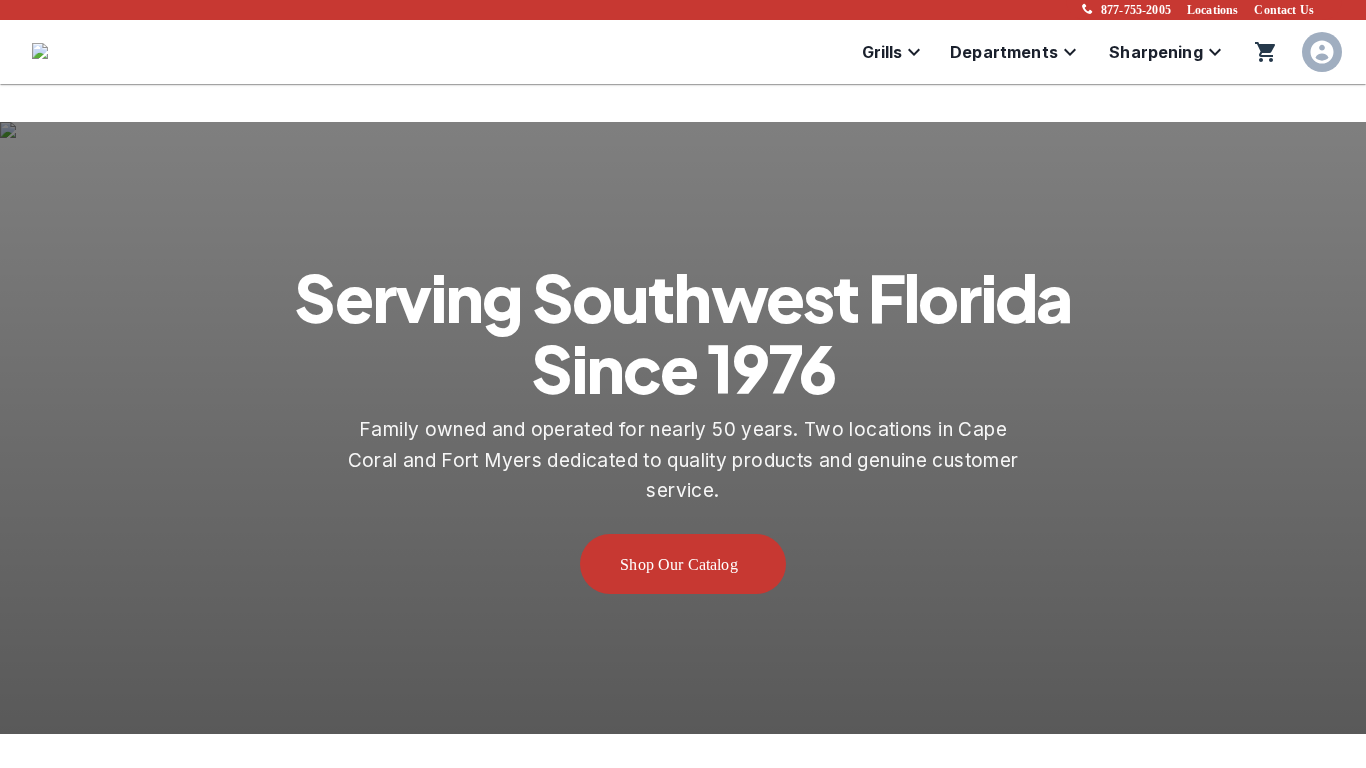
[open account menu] (1322, 52)
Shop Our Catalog (679, 564)
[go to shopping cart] (1266, 52)
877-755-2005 (1136, 10)
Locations (1212, 10)
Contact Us (1284, 10)
